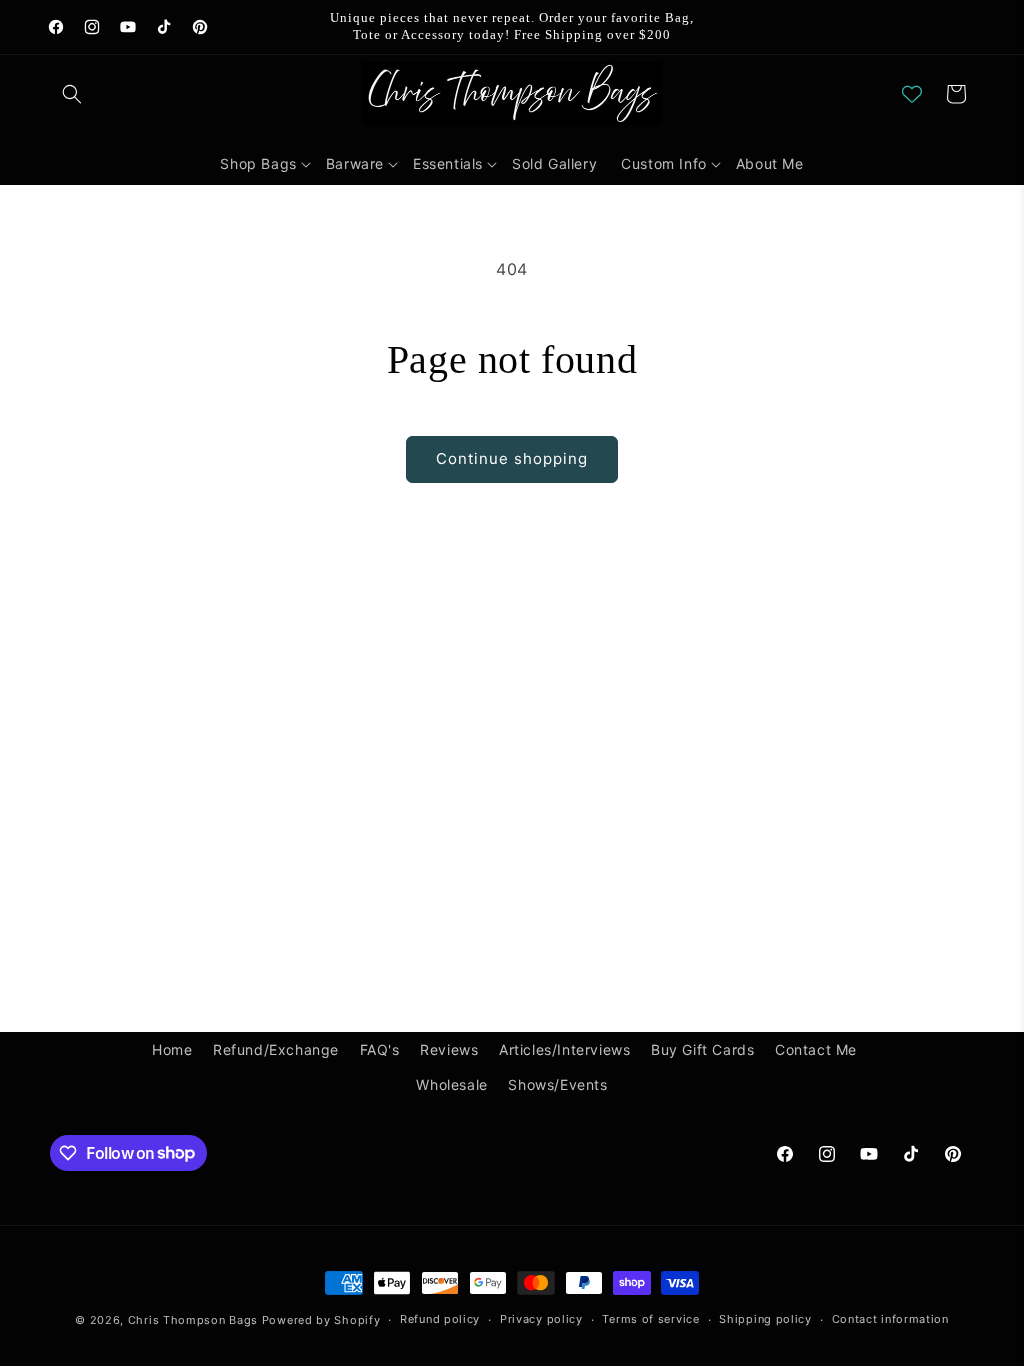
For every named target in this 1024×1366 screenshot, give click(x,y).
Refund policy (440, 1319)
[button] (72, 94)
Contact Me (816, 1049)
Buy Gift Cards (702, 1049)
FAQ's (380, 1049)
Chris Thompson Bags (193, 1320)
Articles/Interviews (564, 1049)
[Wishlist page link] (912, 94)
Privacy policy (541, 1319)
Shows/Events (557, 1084)
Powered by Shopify (321, 1320)
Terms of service (650, 1319)
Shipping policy (765, 1319)
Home (172, 1049)
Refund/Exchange (276, 1049)
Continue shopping (512, 458)
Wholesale (451, 1084)
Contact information (890, 1319)
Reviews (449, 1049)
